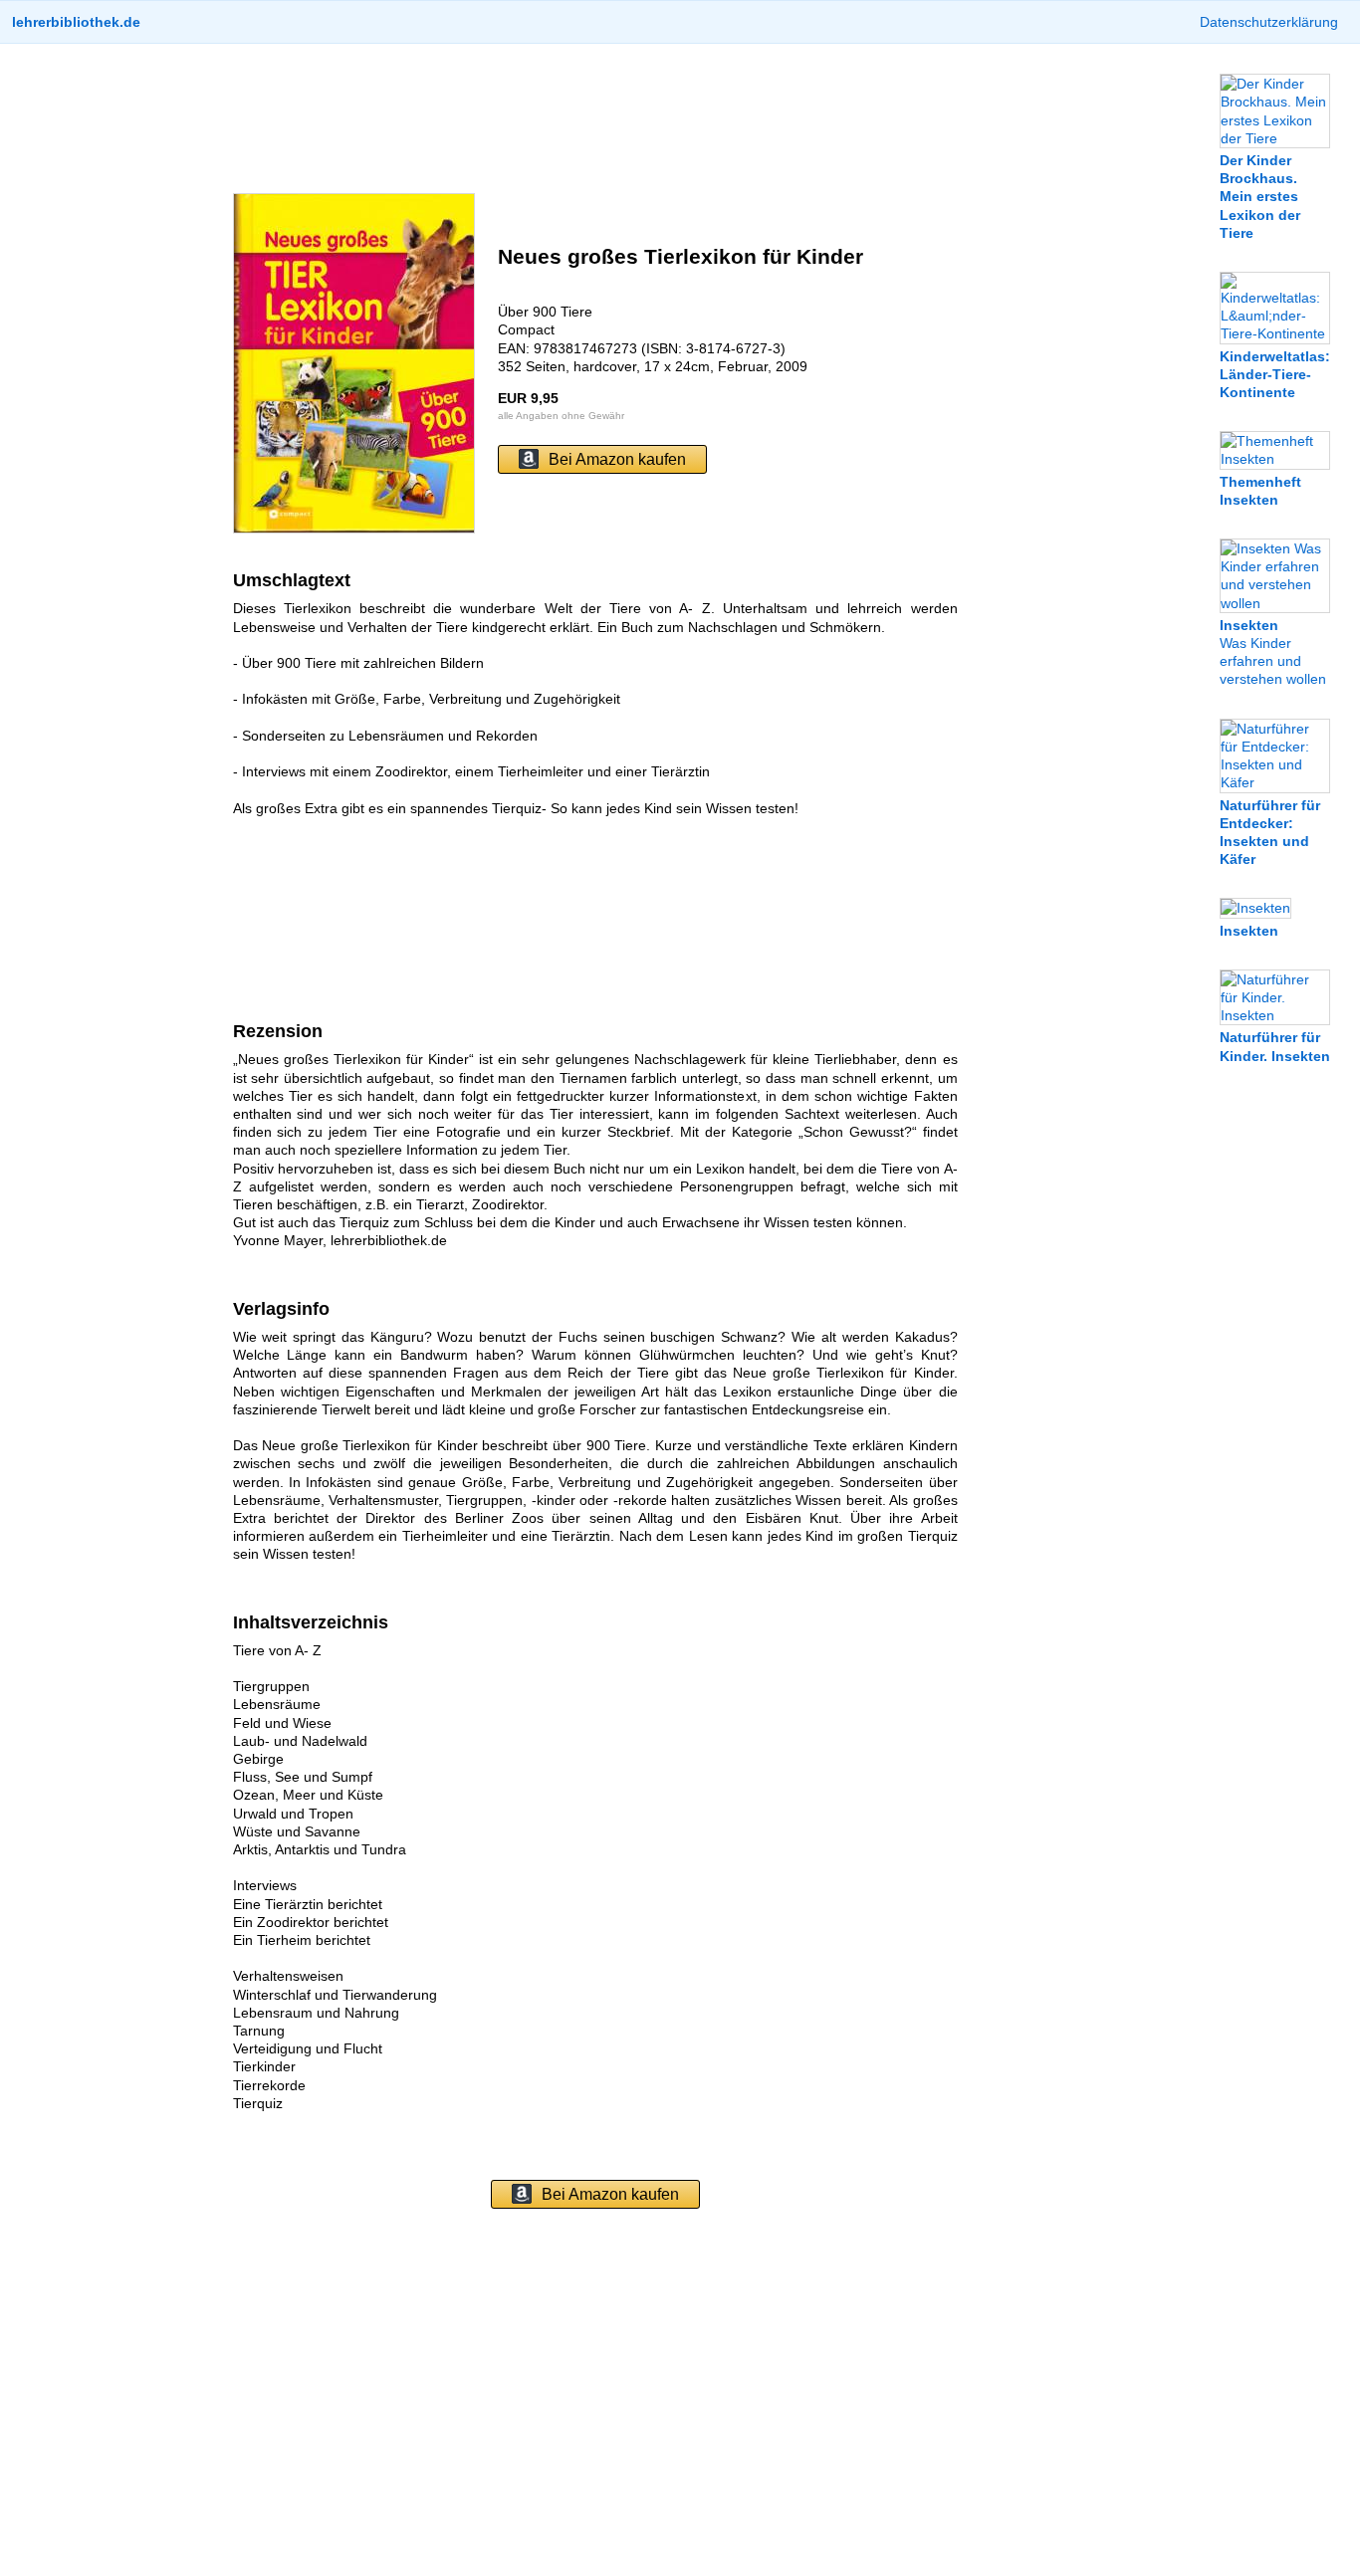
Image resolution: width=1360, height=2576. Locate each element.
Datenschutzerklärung (1269, 22)
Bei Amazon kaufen (617, 459)
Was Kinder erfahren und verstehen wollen (1273, 652)
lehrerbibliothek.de (76, 22)
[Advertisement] (595, 118)
